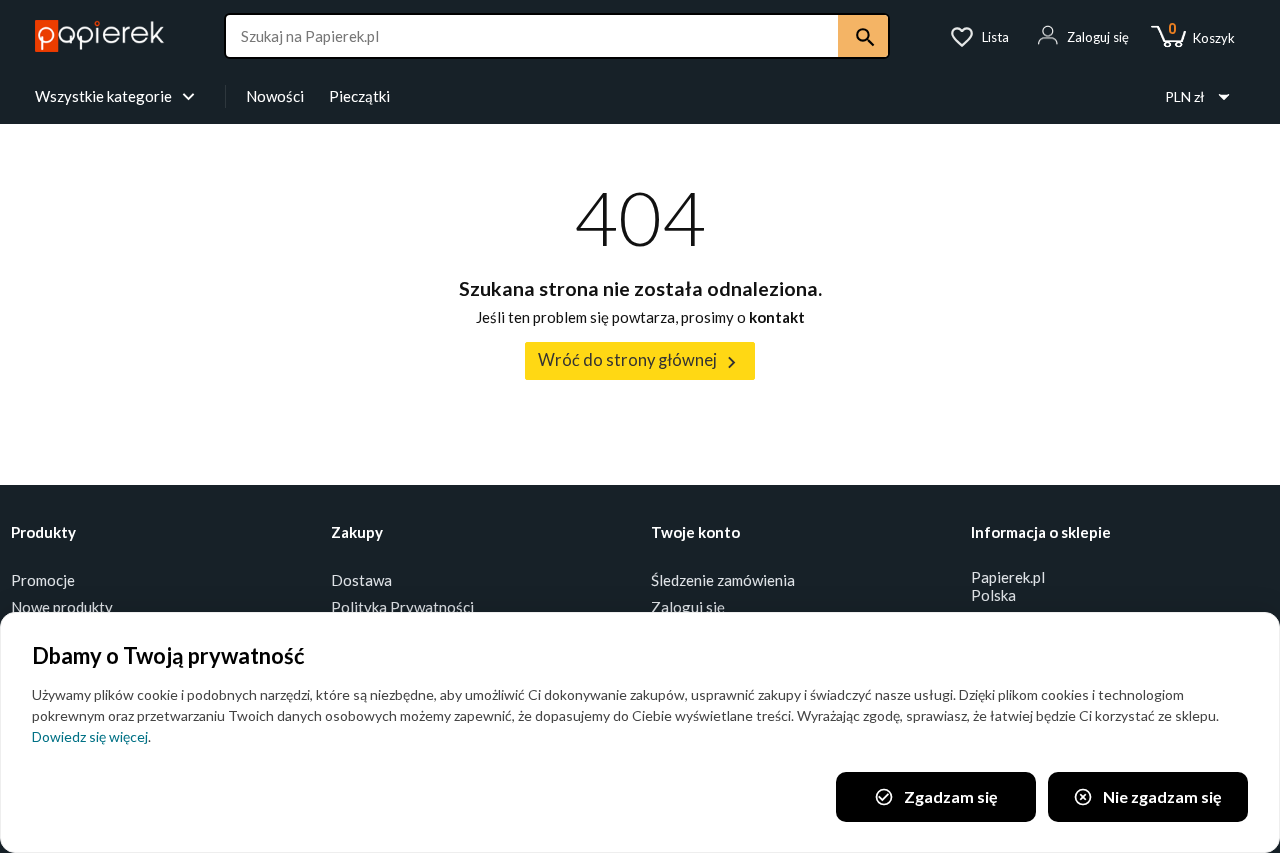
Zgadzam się (936, 797)
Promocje (43, 580)
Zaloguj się (688, 607)
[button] (1082, 37)
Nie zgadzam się (1147, 797)
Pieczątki (359, 96)
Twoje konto (695, 532)
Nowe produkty (62, 607)
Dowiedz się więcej (90, 736)
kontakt (777, 317)
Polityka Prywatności (402, 607)
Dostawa (361, 580)
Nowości (275, 96)
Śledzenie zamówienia (723, 580)
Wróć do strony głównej (640, 361)
